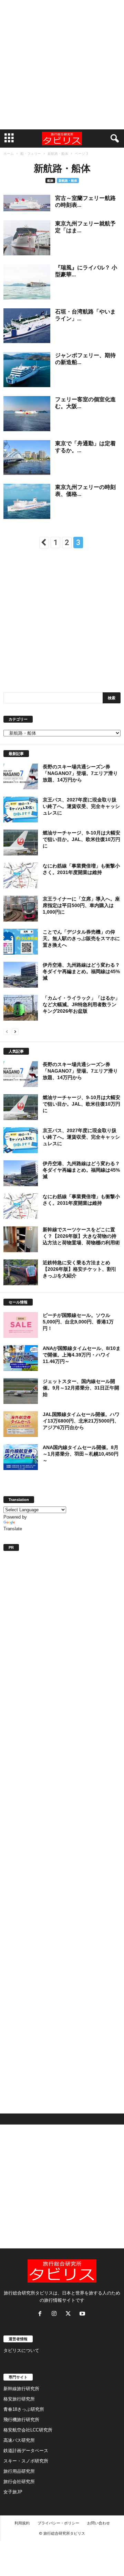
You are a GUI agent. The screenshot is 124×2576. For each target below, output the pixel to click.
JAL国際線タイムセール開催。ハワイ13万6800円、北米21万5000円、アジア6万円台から (81, 1421)
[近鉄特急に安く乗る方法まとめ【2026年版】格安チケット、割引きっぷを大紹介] (21, 1272)
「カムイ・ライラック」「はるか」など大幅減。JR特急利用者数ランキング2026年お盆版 (81, 1004)
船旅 (50, 180)
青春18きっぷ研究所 (24, 2409)
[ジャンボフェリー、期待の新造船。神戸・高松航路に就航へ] (27, 370)
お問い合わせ (99, 2523)
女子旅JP (13, 2492)
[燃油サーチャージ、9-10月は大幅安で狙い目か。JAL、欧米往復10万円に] (21, 843)
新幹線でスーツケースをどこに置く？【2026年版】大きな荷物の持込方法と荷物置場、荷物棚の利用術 (81, 1236)
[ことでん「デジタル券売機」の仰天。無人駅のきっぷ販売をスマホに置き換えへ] (21, 942)
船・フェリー (31, 153)
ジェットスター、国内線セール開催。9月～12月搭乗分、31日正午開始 (81, 1388)
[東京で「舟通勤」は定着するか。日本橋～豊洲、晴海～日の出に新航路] (27, 458)
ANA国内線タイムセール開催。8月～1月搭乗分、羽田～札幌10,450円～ (81, 1454)
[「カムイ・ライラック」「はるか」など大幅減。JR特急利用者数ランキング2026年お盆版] (21, 1008)
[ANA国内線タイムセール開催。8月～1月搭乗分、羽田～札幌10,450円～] (21, 1457)
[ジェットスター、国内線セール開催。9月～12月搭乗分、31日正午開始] (21, 1391)
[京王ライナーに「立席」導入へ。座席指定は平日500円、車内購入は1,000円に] (21, 909)
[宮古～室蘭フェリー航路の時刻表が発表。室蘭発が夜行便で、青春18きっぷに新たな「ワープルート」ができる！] (27, 203)
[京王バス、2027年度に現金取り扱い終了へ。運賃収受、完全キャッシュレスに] (21, 810)
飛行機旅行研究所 (21, 2420)
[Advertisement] (62, 65)
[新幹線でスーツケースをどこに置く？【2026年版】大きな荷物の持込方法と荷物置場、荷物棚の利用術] (21, 1239)
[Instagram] (56, 2314)
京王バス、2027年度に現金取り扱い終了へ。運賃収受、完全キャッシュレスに (81, 806)
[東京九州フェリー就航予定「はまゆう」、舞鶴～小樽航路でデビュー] (27, 238)
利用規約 (22, 2523)
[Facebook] (42, 2314)
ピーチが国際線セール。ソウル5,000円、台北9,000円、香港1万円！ (78, 1322)
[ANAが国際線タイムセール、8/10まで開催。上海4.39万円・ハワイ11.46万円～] (21, 1358)
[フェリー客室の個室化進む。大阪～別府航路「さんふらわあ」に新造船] (27, 414)
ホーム (9, 153)
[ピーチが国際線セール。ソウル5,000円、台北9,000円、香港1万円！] (21, 1325)
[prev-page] (7, 1031)
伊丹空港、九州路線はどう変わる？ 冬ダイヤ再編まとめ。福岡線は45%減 (81, 971)
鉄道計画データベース (26, 2451)
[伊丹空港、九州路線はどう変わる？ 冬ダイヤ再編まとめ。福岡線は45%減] (21, 975)
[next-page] (15, 1031)
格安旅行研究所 (19, 2399)
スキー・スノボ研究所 (26, 2461)
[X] (70, 2314)
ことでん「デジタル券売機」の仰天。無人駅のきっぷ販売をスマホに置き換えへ (81, 938)
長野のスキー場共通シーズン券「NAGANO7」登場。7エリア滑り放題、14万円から (80, 773)
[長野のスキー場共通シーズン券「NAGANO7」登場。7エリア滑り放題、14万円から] (21, 776)
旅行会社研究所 (19, 2482)
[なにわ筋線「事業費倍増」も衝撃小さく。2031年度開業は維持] (21, 875)
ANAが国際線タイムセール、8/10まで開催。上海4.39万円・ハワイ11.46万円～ (82, 1355)
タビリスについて (21, 2350)
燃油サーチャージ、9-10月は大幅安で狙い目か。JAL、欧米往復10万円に (81, 839)
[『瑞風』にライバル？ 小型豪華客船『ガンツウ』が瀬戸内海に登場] (27, 282)
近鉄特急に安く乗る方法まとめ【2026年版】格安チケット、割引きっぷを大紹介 (80, 1269)
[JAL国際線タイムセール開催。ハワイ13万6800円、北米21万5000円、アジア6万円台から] (21, 1424)
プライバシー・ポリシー (58, 2523)
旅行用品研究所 (19, 2471)
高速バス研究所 (19, 2440)
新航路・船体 (58, 153)
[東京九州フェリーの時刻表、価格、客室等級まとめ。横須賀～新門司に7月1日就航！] (27, 501)
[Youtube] (83, 2314)
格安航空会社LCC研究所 (28, 2430)
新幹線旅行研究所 (21, 2389)
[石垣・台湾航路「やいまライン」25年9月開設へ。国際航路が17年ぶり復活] (27, 326)
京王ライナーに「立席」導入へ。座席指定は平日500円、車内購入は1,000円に (81, 905)
